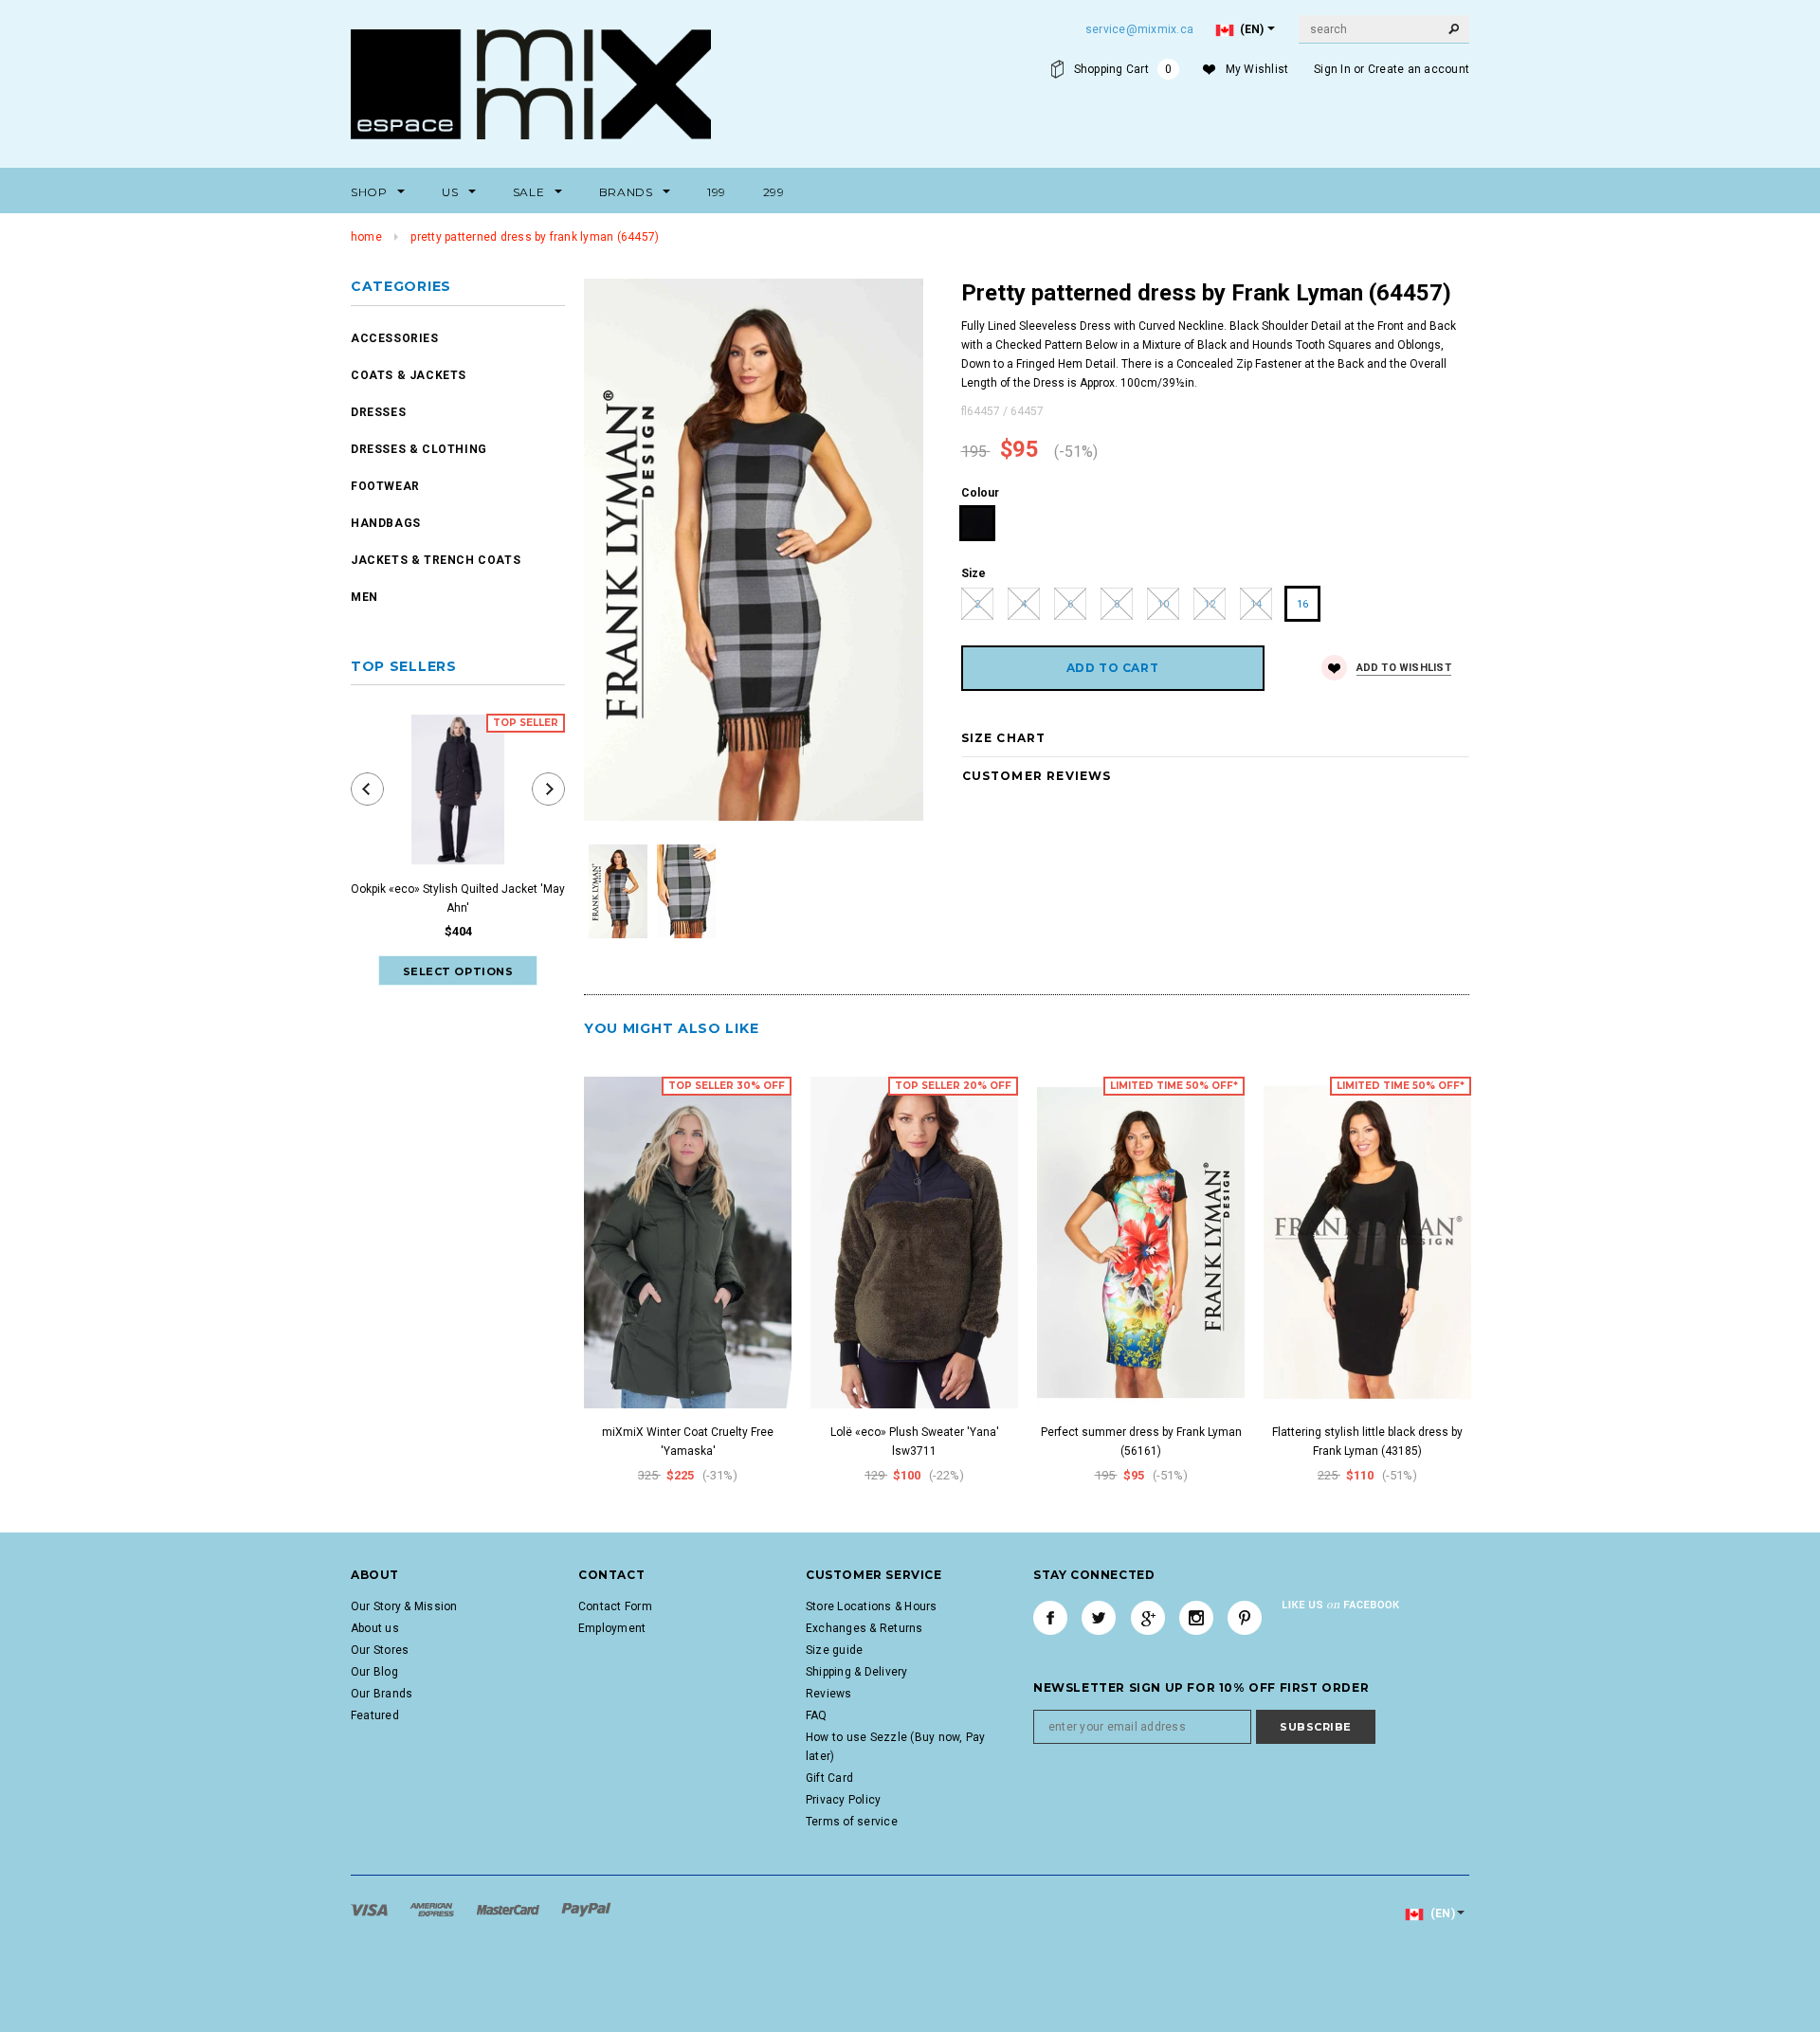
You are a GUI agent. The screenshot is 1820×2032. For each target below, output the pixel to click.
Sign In (1332, 69)
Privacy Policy (843, 1800)
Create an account (1419, 69)
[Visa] (371, 1909)
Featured (375, 1715)
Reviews (829, 1694)
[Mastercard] (510, 1909)
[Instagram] (1196, 1618)
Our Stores (380, 1650)
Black (978, 524)
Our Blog (374, 1672)
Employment (612, 1628)
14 (1256, 604)
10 (1163, 604)
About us (375, 1628)
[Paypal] (586, 1909)
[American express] (433, 1909)
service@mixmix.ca (1139, 29)
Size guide (834, 1650)
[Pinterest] (1245, 1618)
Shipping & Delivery (857, 1672)
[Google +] (1148, 1618)
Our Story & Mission (404, 1606)
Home (366, 237)
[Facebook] (1050, 1618)
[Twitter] (1099, 1618)
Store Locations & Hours (872, 1606)
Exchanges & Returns (864, 1628)
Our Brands (382, 1694)
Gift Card (829, 1778)
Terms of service (852, 1822)
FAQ (817, 1715)
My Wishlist (1257, 69)
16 (1302, 604)
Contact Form (615, 1606)
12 (1210, 604)
